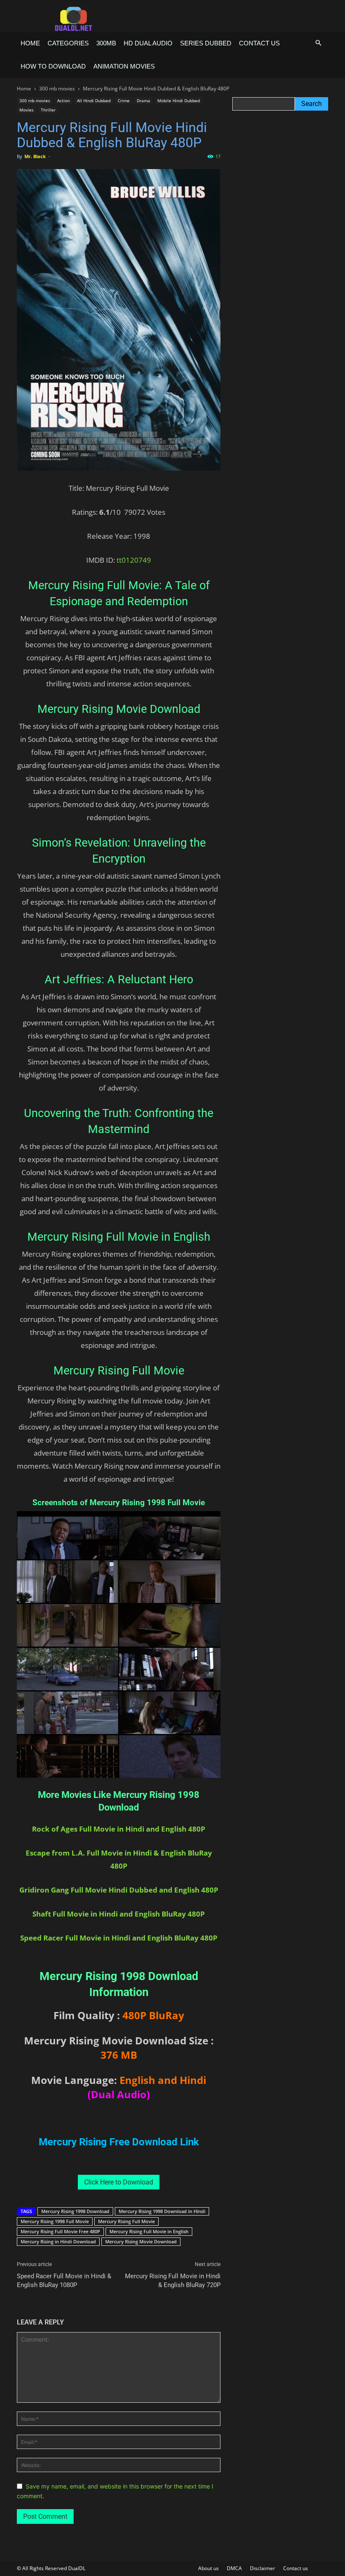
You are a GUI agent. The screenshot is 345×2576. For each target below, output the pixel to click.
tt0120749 (134, 560)
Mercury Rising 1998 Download (75, 2211)
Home (30, 43)
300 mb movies (57, 89)
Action (64, 101)
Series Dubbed (206, 43)
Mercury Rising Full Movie (126, 2221)
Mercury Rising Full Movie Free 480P (60, 2231)
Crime (124, 101)
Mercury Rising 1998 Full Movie (55, 2221)
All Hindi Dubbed (94, 101)
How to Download (53, 66)
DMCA (234, 2568)
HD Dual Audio (148, 43)
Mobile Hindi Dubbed (179, 101)
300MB (106, 43)
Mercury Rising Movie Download (141, 2241)
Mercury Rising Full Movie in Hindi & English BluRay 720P (173, 2281)
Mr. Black (35, 156)
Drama (143, 101)
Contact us (259, 43)
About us (208, 2568)
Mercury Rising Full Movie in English (149, 2231)
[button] (318, 43)
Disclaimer (263, 2568)
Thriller (48, 110)
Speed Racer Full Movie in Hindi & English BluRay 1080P (64, 2281)
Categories (68, 43)
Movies (27, 110)
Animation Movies (124, 66)
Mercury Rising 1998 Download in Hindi (162, 2211)
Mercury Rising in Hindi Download (58, 2241)
